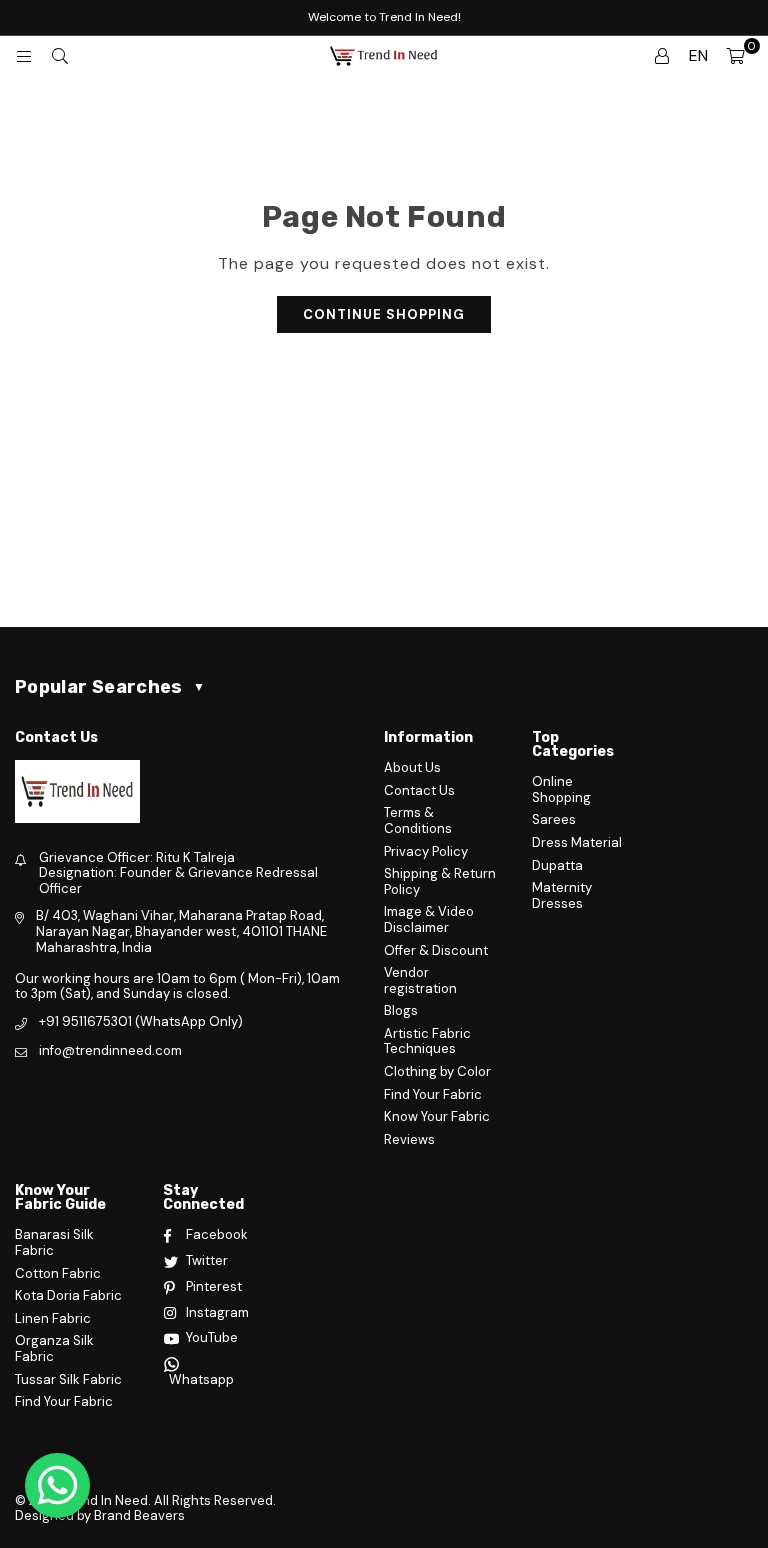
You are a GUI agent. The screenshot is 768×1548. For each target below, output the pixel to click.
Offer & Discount (436, 950)
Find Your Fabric (433, 1094)
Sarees (554, 819)
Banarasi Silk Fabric (54, 1242)
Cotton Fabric (58, 1273)
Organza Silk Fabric (54, 1348)
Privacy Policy (426, 851)
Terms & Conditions (418, 820)
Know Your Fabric (437, 1116)
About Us (412, 767)
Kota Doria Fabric (68, 1295)
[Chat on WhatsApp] (57, 1485)
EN (698, 55)
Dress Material (577, 842)
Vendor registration (420, 980)
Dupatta (557, 865)
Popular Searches (110, 687)
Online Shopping (561, 789)
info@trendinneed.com (110, 1050)
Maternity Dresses (562, 895)
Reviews (409, 1139)
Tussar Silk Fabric (68, 1379)
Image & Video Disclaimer (429, 919)
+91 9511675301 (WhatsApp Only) (141, 1021)
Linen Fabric (53, 1318)
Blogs (401, 1010)
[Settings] (662, 56)
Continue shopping (384, 314)
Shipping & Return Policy (440, 881)
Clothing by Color (437, 1071)
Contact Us (419, 790)
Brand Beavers (139, 1515)
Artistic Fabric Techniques (427, 1041)
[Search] (60, 56)
